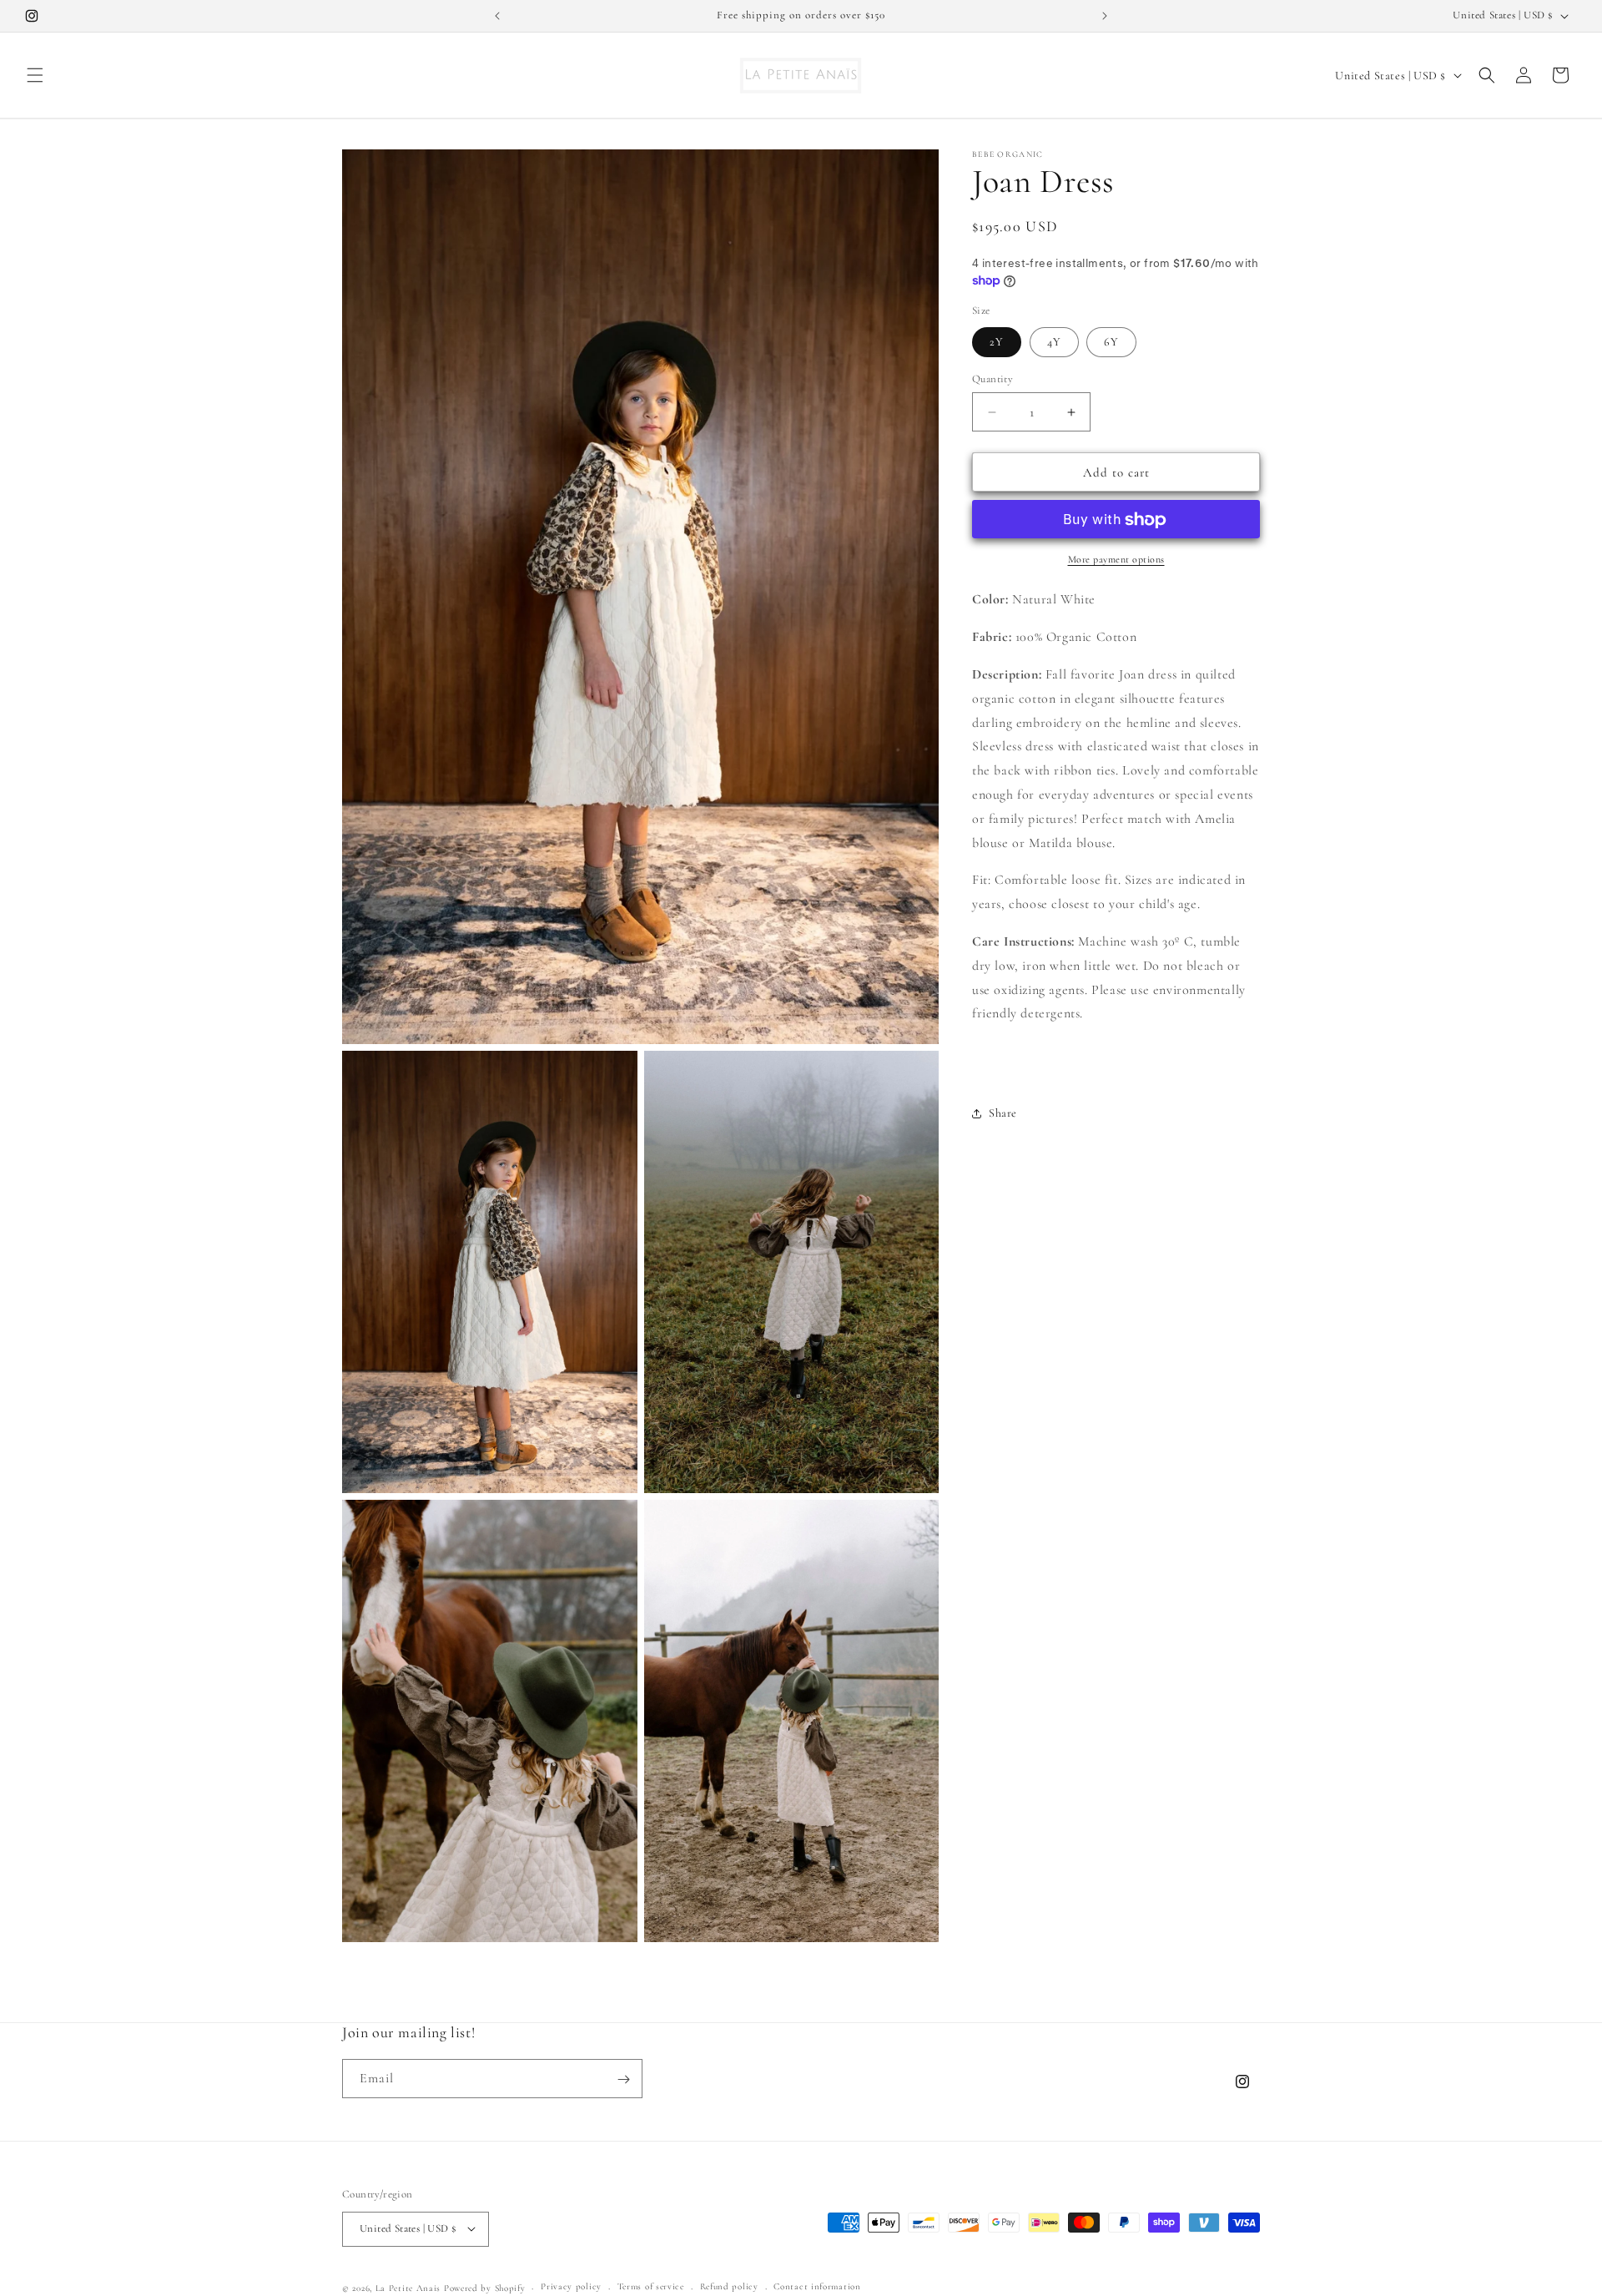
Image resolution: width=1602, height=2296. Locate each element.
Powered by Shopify (485, 2287)
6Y (1111, 342)
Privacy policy (571, 2286)
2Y (997, 342)
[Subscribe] (623, 2079)
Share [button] (1003, 1113)
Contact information (817, 2286)
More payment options (1116, 560)
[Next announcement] (1105, 16)
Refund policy (729, 2286)
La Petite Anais (408, 2287)
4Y (1054, 342)
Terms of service (651, 2286)
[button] (35, 75)
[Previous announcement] (497, 16)
